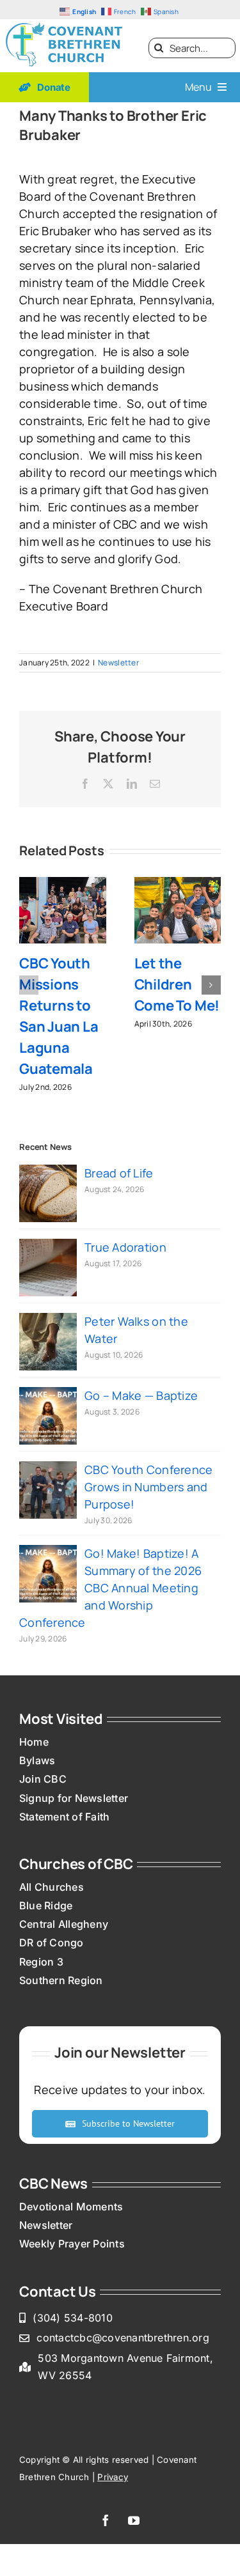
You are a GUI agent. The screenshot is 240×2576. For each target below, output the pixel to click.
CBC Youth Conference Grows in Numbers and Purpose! (148, 1487)
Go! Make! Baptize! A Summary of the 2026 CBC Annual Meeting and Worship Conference (110, 1588)
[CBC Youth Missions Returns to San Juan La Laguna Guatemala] (63, 885)
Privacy (113, 2477)
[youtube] (134, 2520)
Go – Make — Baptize (141, 1395)
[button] (29, 985)
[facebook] (106, 2520)
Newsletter (118, 663)
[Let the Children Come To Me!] (178, 885)
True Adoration (125, 1247)
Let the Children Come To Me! (177, 984)
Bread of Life (119, 1173)
